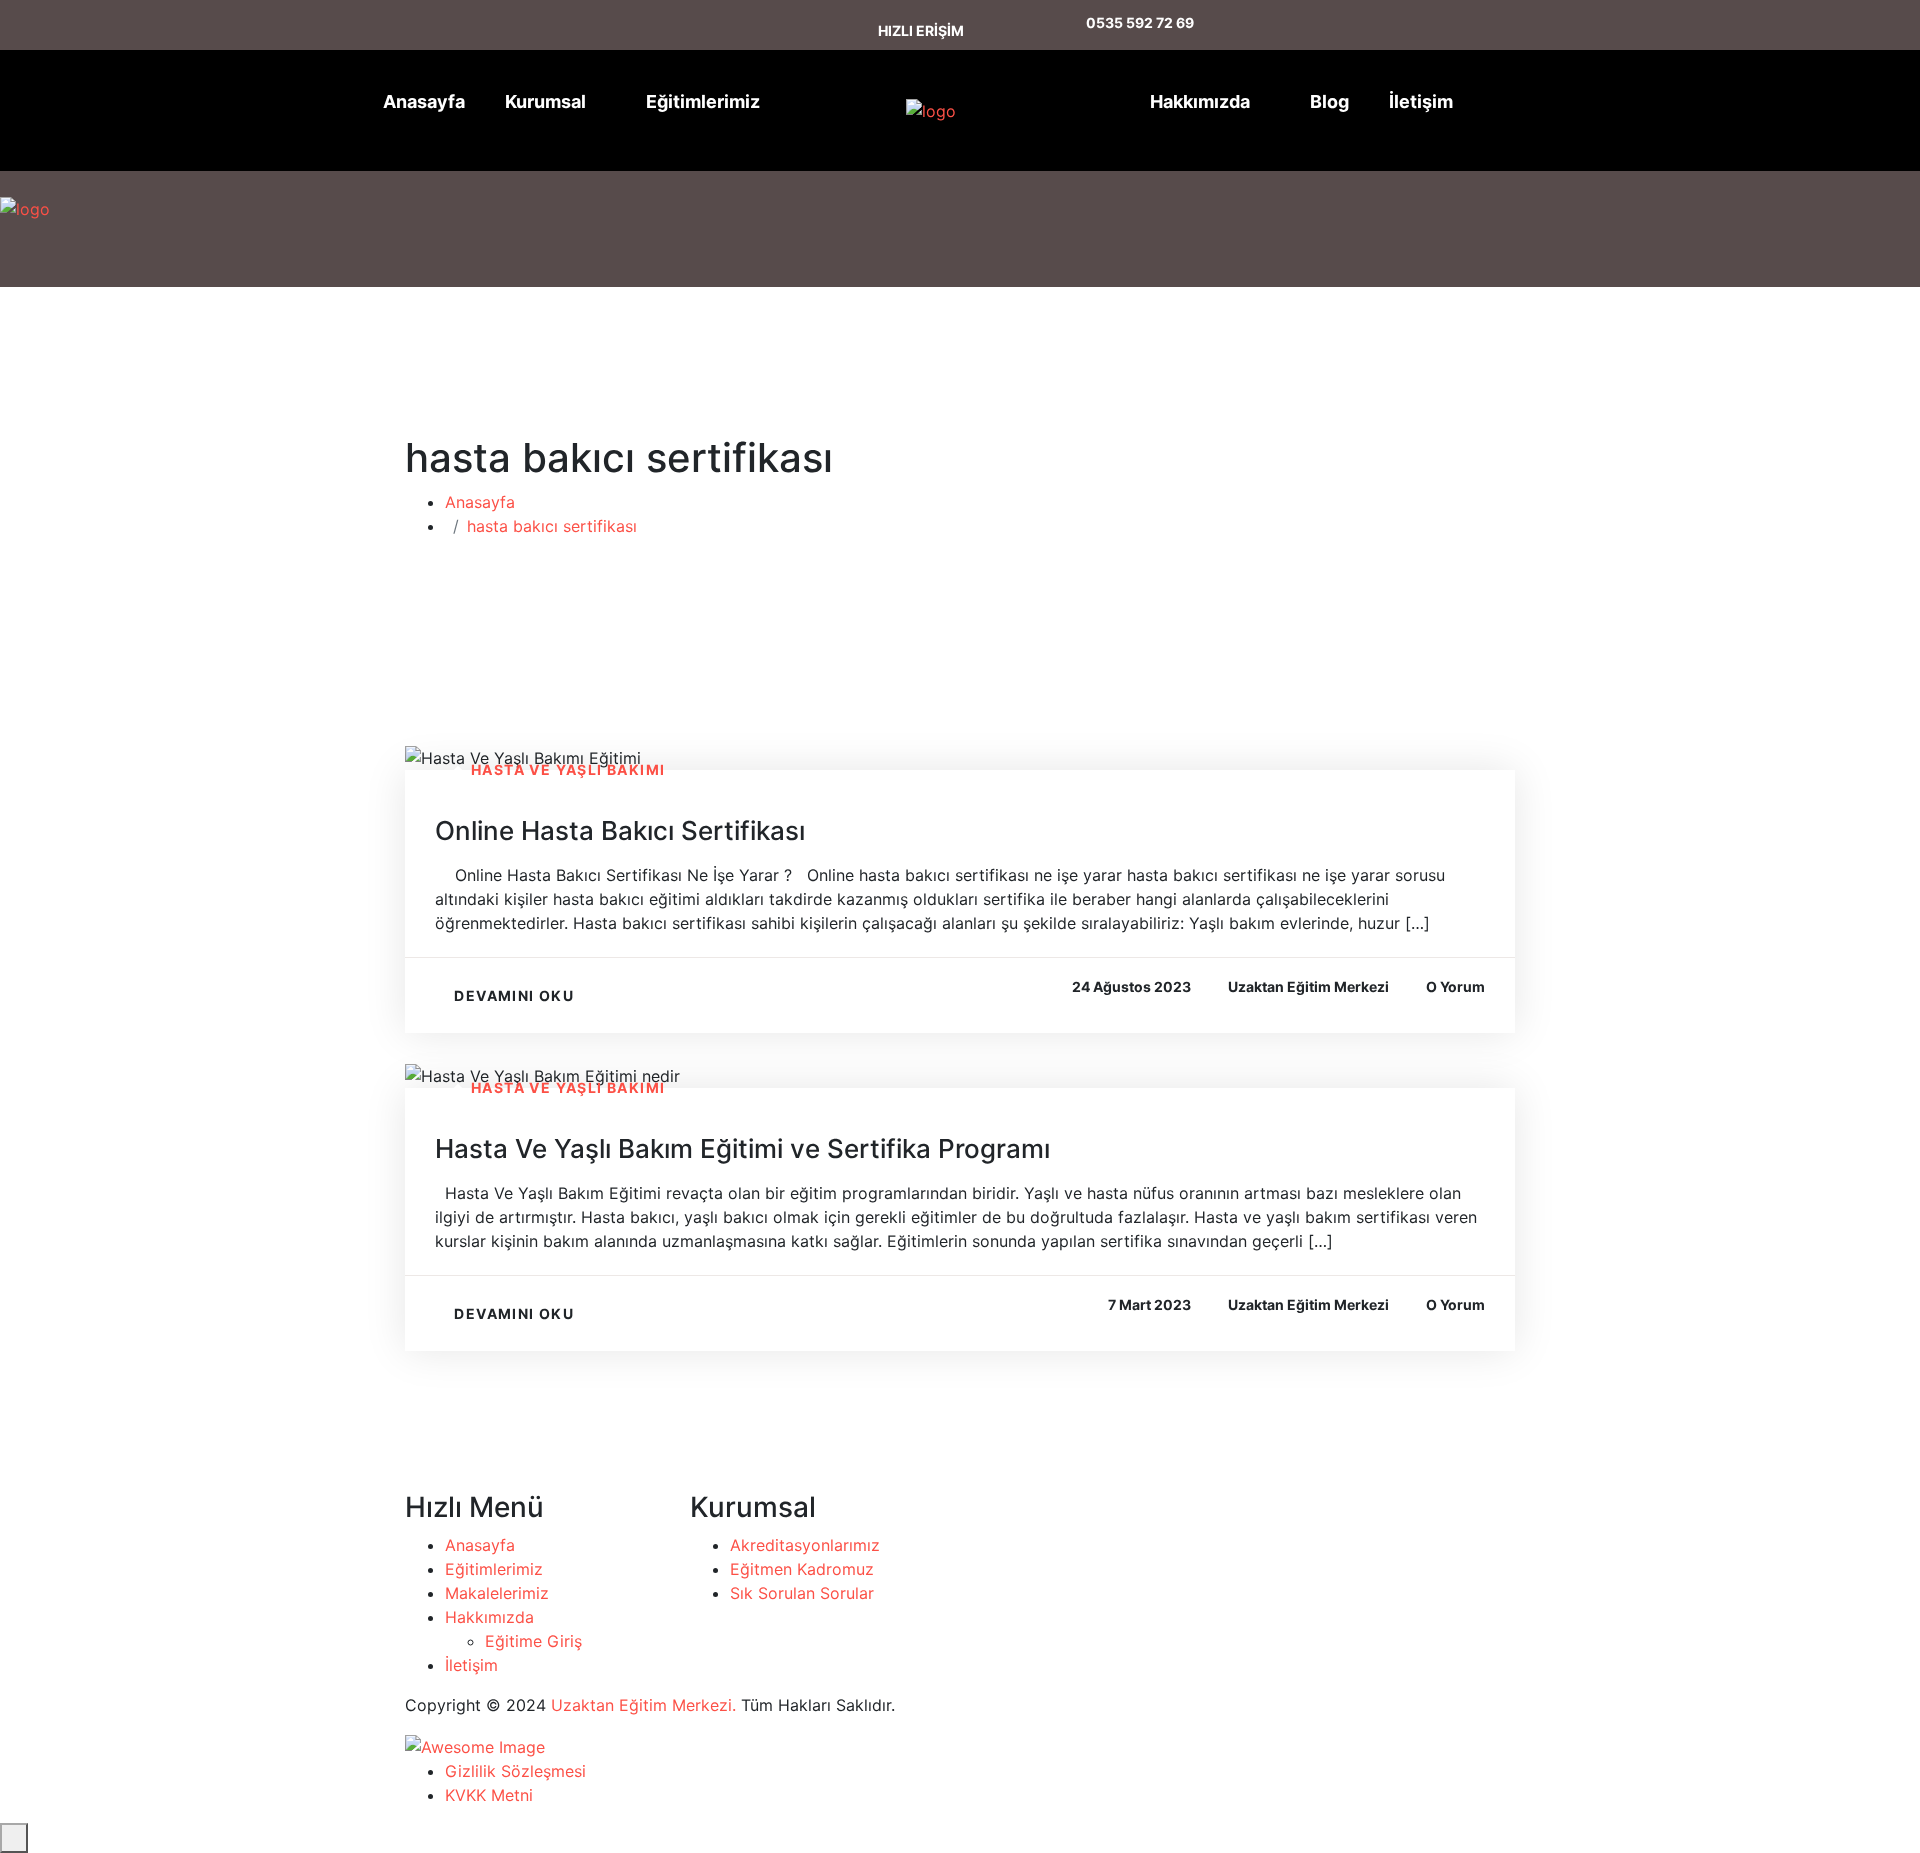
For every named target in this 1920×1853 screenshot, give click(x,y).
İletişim (1421, 101)
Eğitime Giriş (533, 1641)
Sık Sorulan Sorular (802, 1593)
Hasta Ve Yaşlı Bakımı (568, 769)
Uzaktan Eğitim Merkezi (1308, 986)
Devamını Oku (514, 995)
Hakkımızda (1200, 101)
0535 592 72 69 (1140, 22)
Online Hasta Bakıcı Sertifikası (620, 830)
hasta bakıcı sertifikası (552, 526)
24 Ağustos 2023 (1131, 986)
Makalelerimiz (497, 1593)
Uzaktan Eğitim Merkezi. (643, 1705)
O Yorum (1455, 986)
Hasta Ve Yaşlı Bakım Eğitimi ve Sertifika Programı (742, 1148)
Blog (1329, 101)
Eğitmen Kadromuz (802, 1569)
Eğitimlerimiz (703, 101)
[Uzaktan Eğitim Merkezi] (897, 111)
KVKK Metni (489, 1795)
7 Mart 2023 (1149, 1304)
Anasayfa (424, 101)
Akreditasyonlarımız (805, 1545)
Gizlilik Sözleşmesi (515, 1771)
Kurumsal (545, 101)
